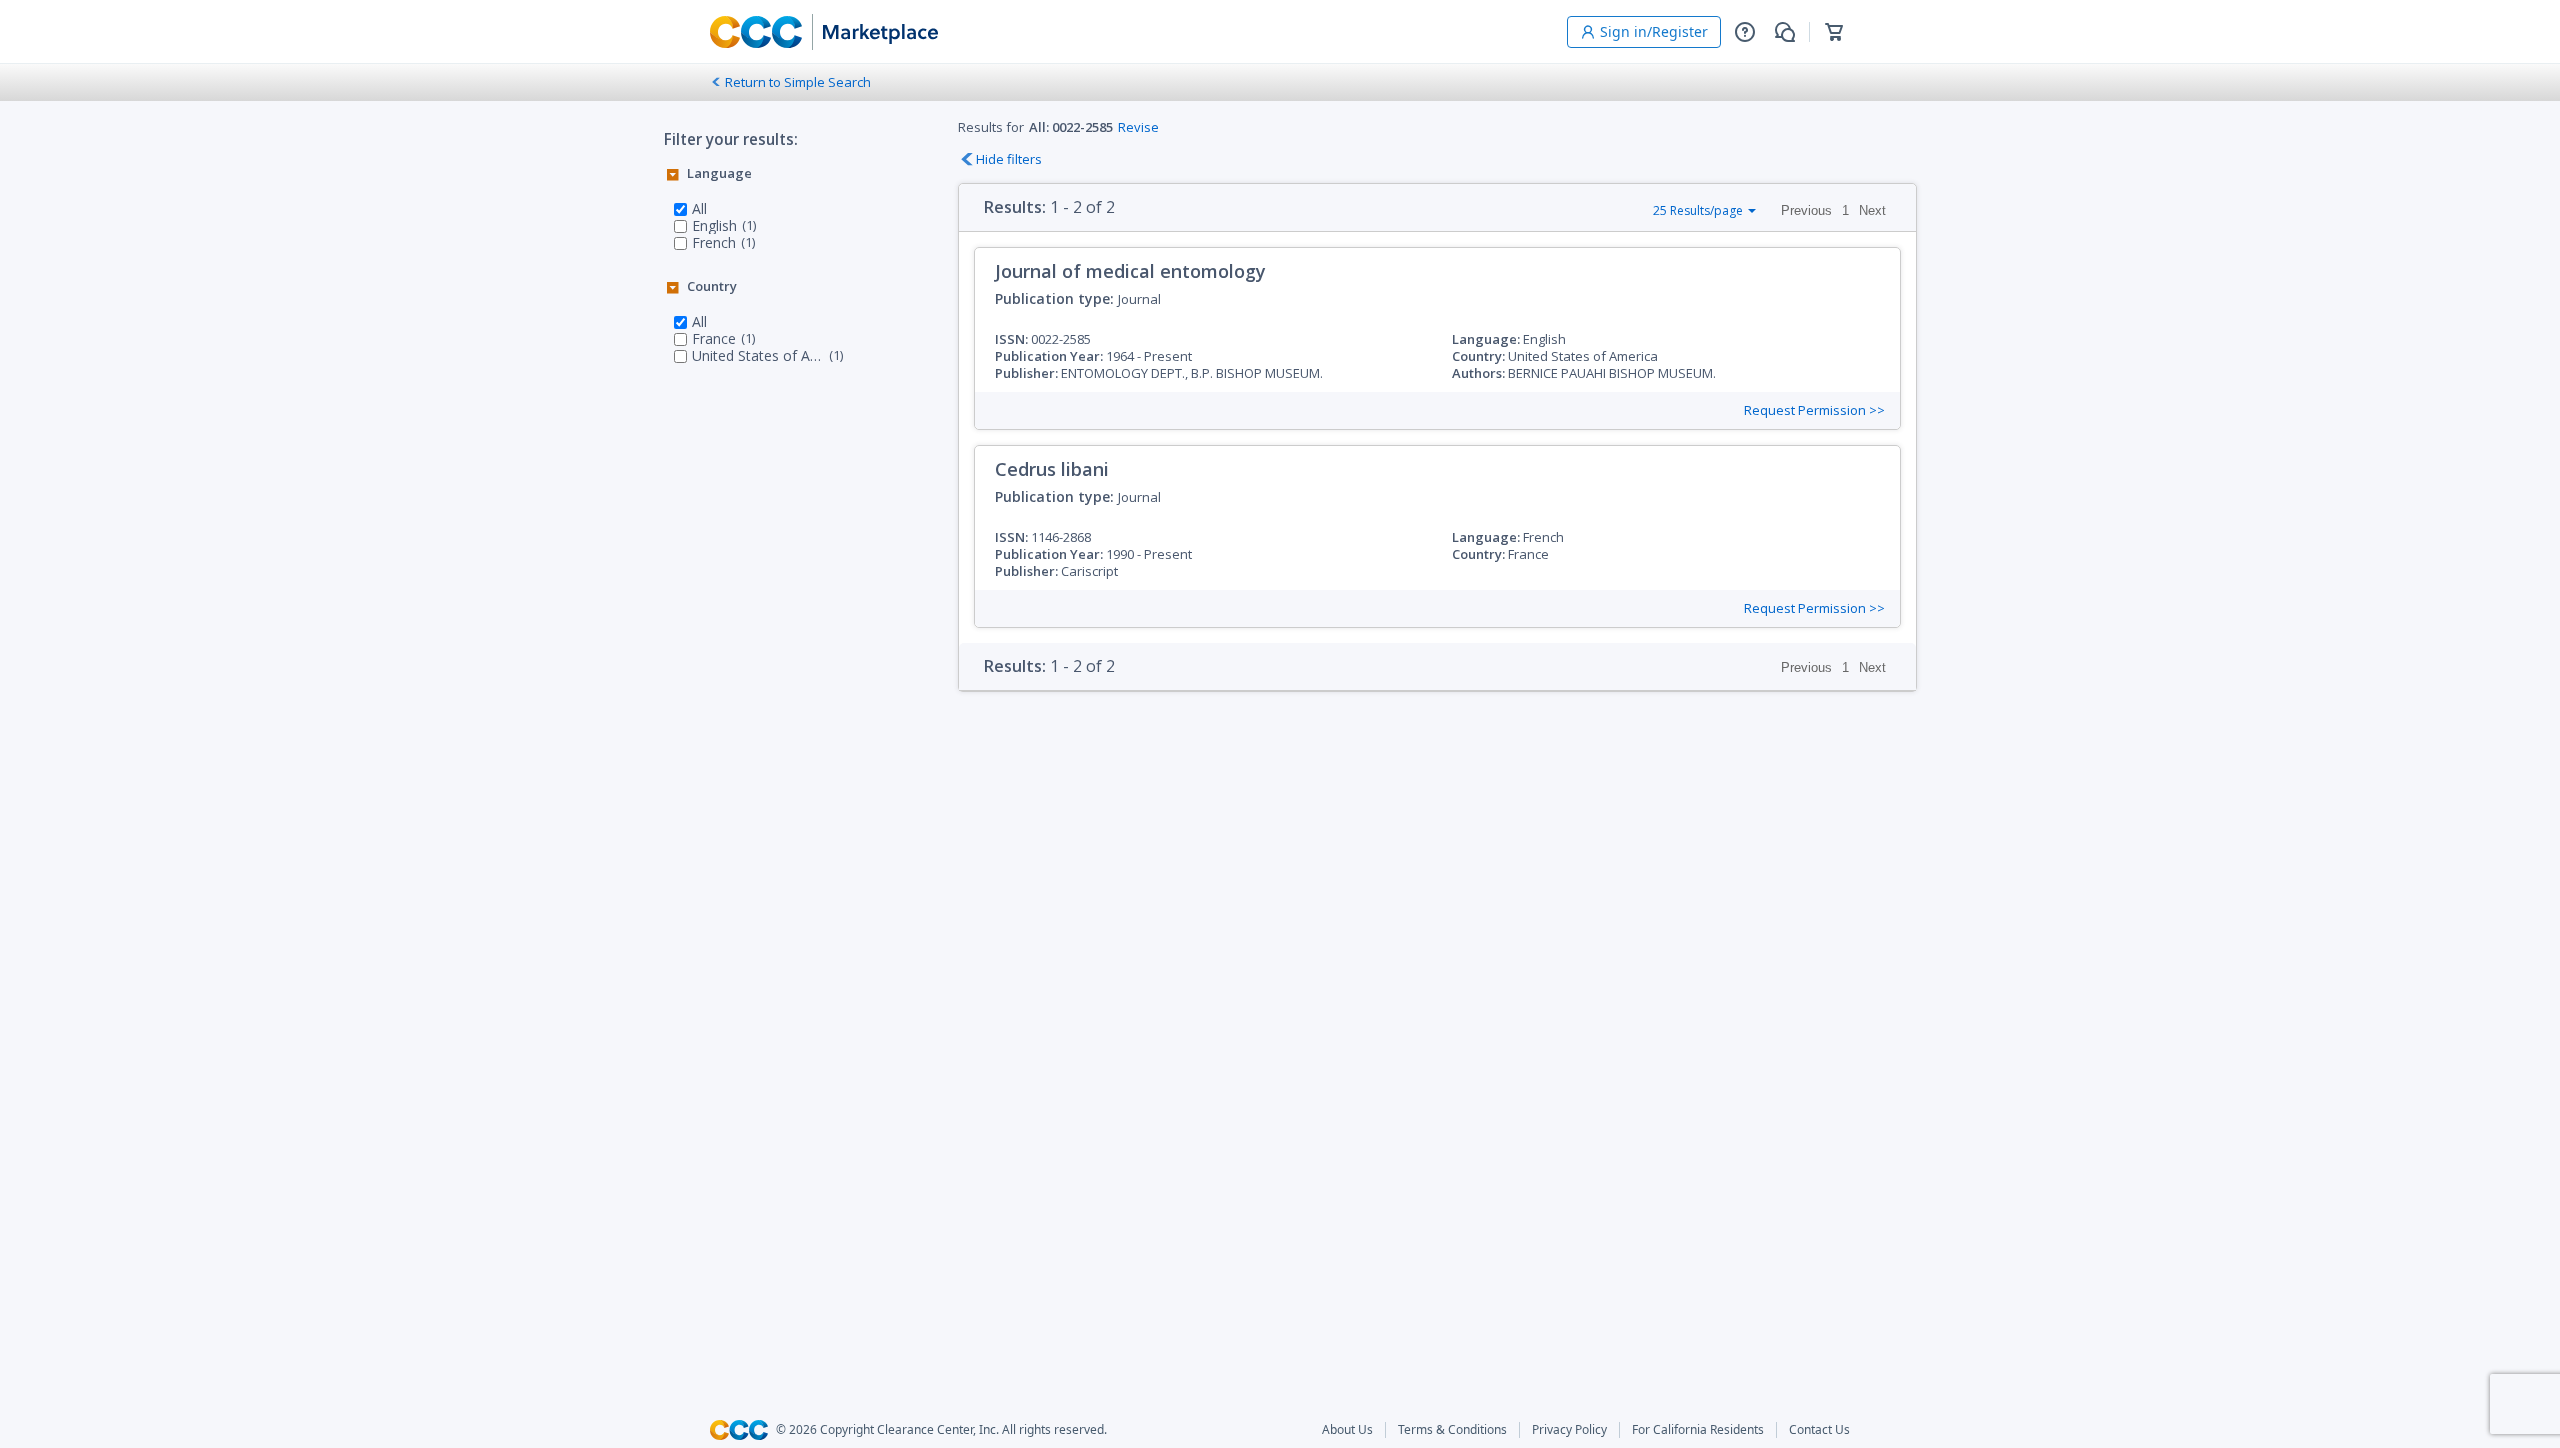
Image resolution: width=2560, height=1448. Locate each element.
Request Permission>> (1814, 410)
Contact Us (1819, 1430)
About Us (1347, 1430)
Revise (1138, 127)
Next (1872, 210)
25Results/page (1698, 210)
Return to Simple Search (798, 82)
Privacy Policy (1569, 1430)
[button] (1745, 32)
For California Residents (1698, 1430)
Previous (1806, 210)
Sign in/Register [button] (1654, 31)
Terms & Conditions (1452, 1430)
